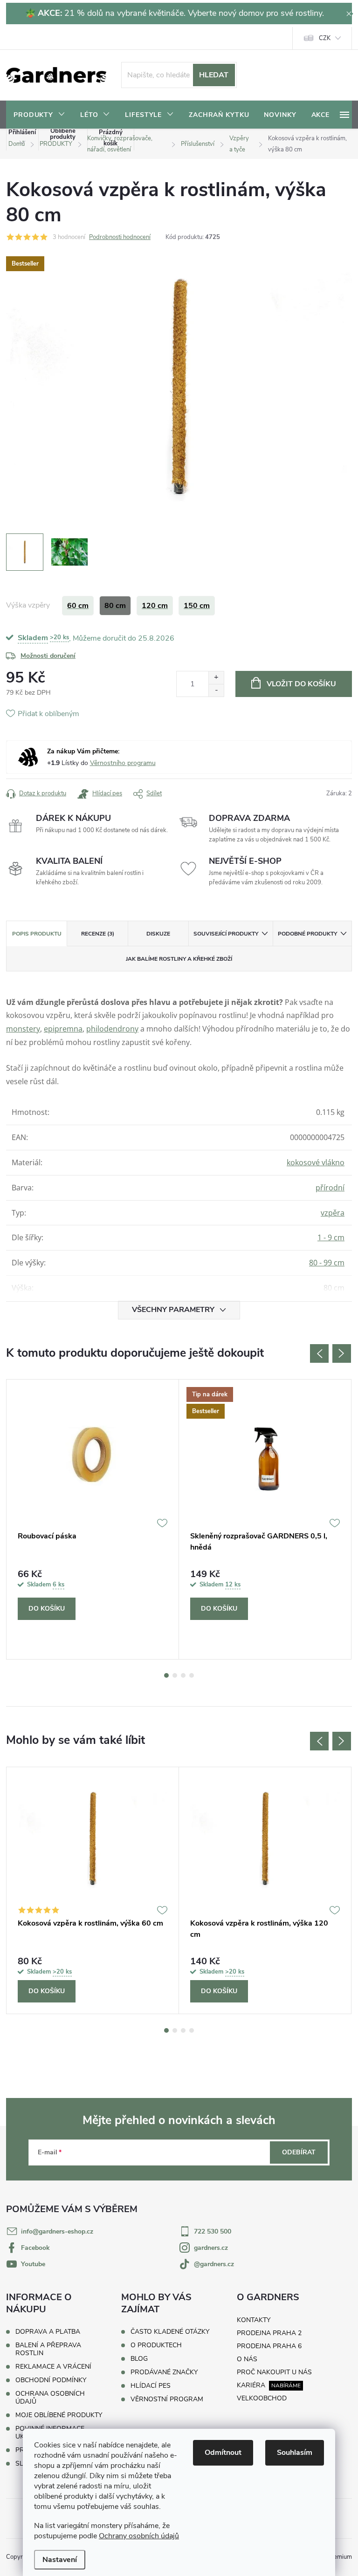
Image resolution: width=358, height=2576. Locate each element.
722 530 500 (213, 2231)
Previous (319, 1353)
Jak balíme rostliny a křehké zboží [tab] (179, 959)
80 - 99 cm (327, 1263)
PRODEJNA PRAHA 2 (269, 2333)
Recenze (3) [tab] (98, 934)
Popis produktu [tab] (37, 934)
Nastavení (60, 2560)
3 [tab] (183, 1675)
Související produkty (226, 934)
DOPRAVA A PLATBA (48, 2332)
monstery (23, 1029)
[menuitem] (39, 115)
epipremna (63, 1029)
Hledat (214, 75)
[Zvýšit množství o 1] (216, 678)
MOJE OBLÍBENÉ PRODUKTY (59, 2415)
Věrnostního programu (123, 763)
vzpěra (333, 1213)
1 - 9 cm (331, 1237)
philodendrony (112, 1029)
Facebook (35, 2248)
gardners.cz (211, 2248)
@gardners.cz (214, 2264)
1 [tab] (166, 1675)
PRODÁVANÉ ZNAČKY (164, 2372)
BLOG (139, 2359)
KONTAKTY (254, 2320)
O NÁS (247, 2359)
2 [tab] (175, 1675)
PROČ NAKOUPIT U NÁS (274, 2372)
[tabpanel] (93, 1519)
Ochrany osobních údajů (139, 2536)
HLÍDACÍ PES (151, 2386)
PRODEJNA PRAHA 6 (269, 2346)
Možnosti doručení (48, 656)
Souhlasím (295, 2453)
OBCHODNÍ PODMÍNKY (51, 2380)
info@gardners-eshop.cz (57, 2231)
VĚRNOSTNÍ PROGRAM (167, 2399)
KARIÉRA (251, 2385)
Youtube (33, 2264)
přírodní (330, 1188)
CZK (325, 38)
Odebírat (299, 2152)
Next (342, 1353)
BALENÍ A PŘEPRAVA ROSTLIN (48, 2349)
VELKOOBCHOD (262, 2398)
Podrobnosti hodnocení (120, 237)
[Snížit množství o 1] (216, 690)
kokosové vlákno (316, 1162)
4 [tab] (192, 1675)
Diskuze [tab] (158, 934)
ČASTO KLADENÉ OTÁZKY (170, 2332)
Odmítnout (223, 2453)
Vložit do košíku (301, 684)
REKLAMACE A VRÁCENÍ (53, 2367)
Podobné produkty (307, 934)
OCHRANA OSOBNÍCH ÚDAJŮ (50, 2398)
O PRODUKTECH (156, 2345)
